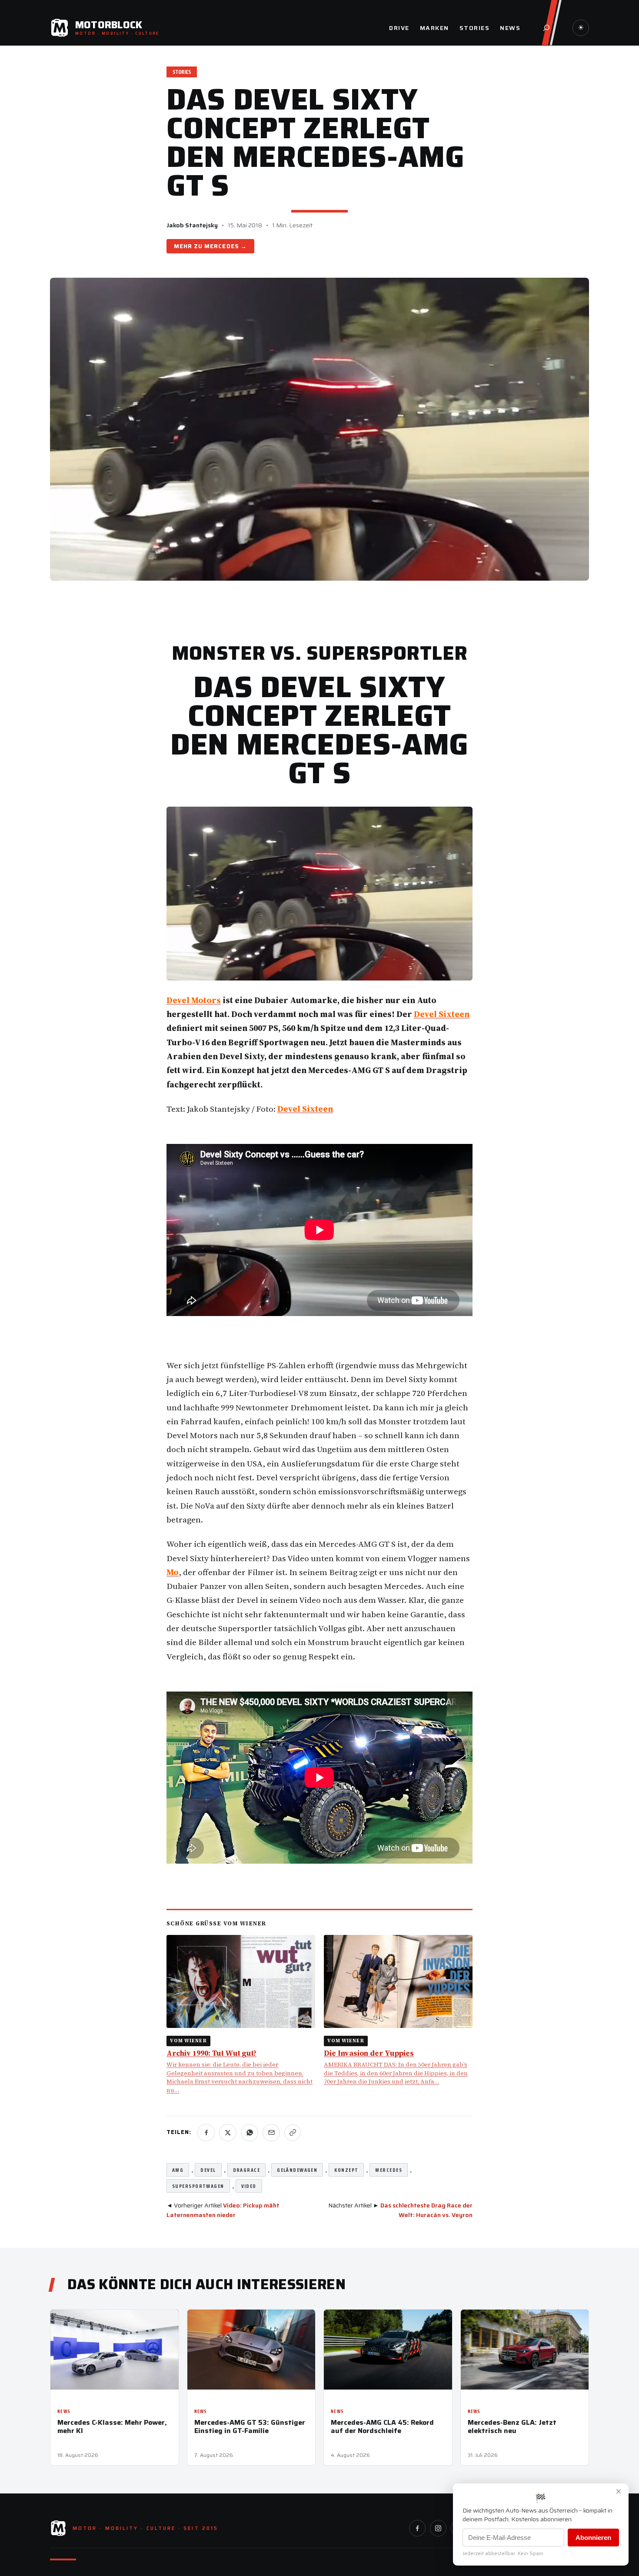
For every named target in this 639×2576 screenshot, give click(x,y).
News (64, 2411)
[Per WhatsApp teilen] (250, 2133)
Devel (208, 2170)
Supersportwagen (198, 2186)
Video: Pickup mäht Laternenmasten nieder (223, 2210)
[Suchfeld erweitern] (546, 28)
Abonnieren (593, 2538)
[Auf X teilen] (228, 2133)
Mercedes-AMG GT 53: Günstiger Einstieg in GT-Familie (250, 2426)
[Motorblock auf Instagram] (438, 2528)
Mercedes (221, 246)
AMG (178, 2170)
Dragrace (247, 2170)
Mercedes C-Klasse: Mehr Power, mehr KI (112, 2426)
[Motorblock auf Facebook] (417, 2528)
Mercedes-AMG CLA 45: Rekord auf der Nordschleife (382, 2426)
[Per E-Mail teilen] (271, 2133)
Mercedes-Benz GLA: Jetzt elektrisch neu (512, 2426)
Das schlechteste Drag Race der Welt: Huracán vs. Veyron (426, 2210)
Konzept (346, 2170)
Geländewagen (297, 2170)
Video (249, 2186)
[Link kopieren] (293, 2133)
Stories (182, 72)
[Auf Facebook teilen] (206, 2133)
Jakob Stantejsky (192, 225)
